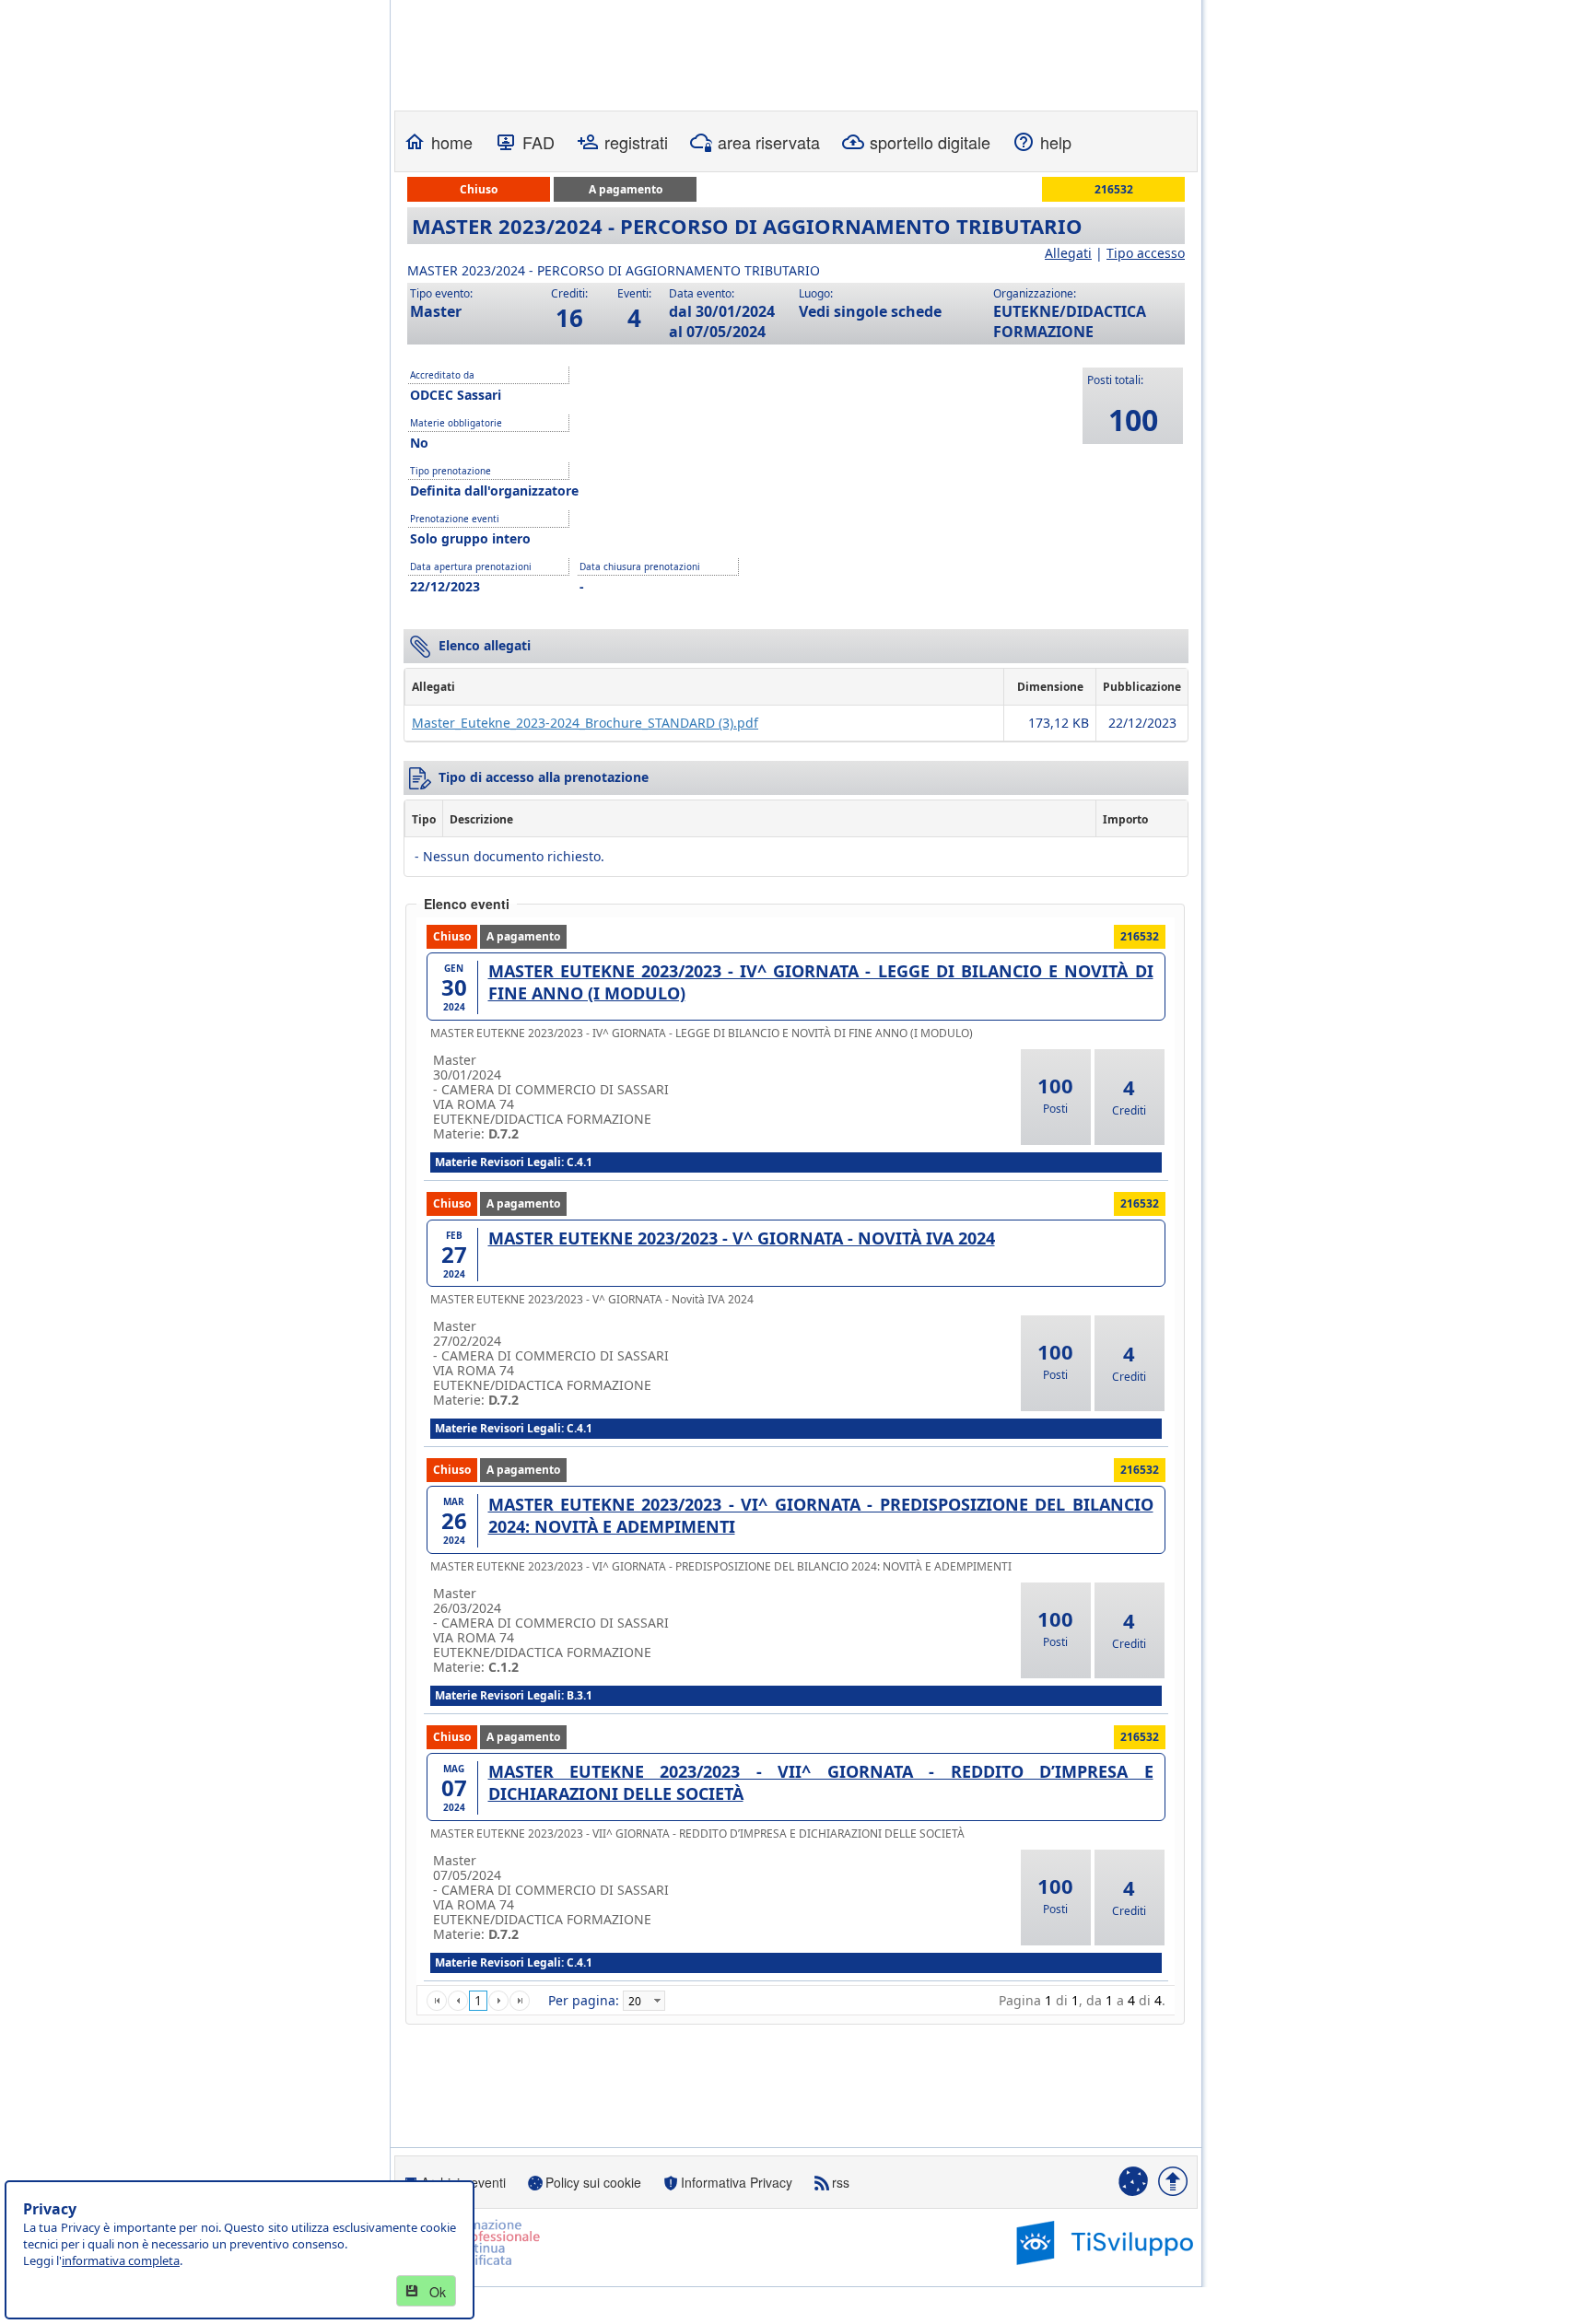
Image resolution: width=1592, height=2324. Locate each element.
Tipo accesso (1146, 253)
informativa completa (121, 2260)
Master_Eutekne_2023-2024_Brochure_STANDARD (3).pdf (585, 723)
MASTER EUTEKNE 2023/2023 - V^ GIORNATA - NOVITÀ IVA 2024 (742, 1238)
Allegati (1068, 253)
